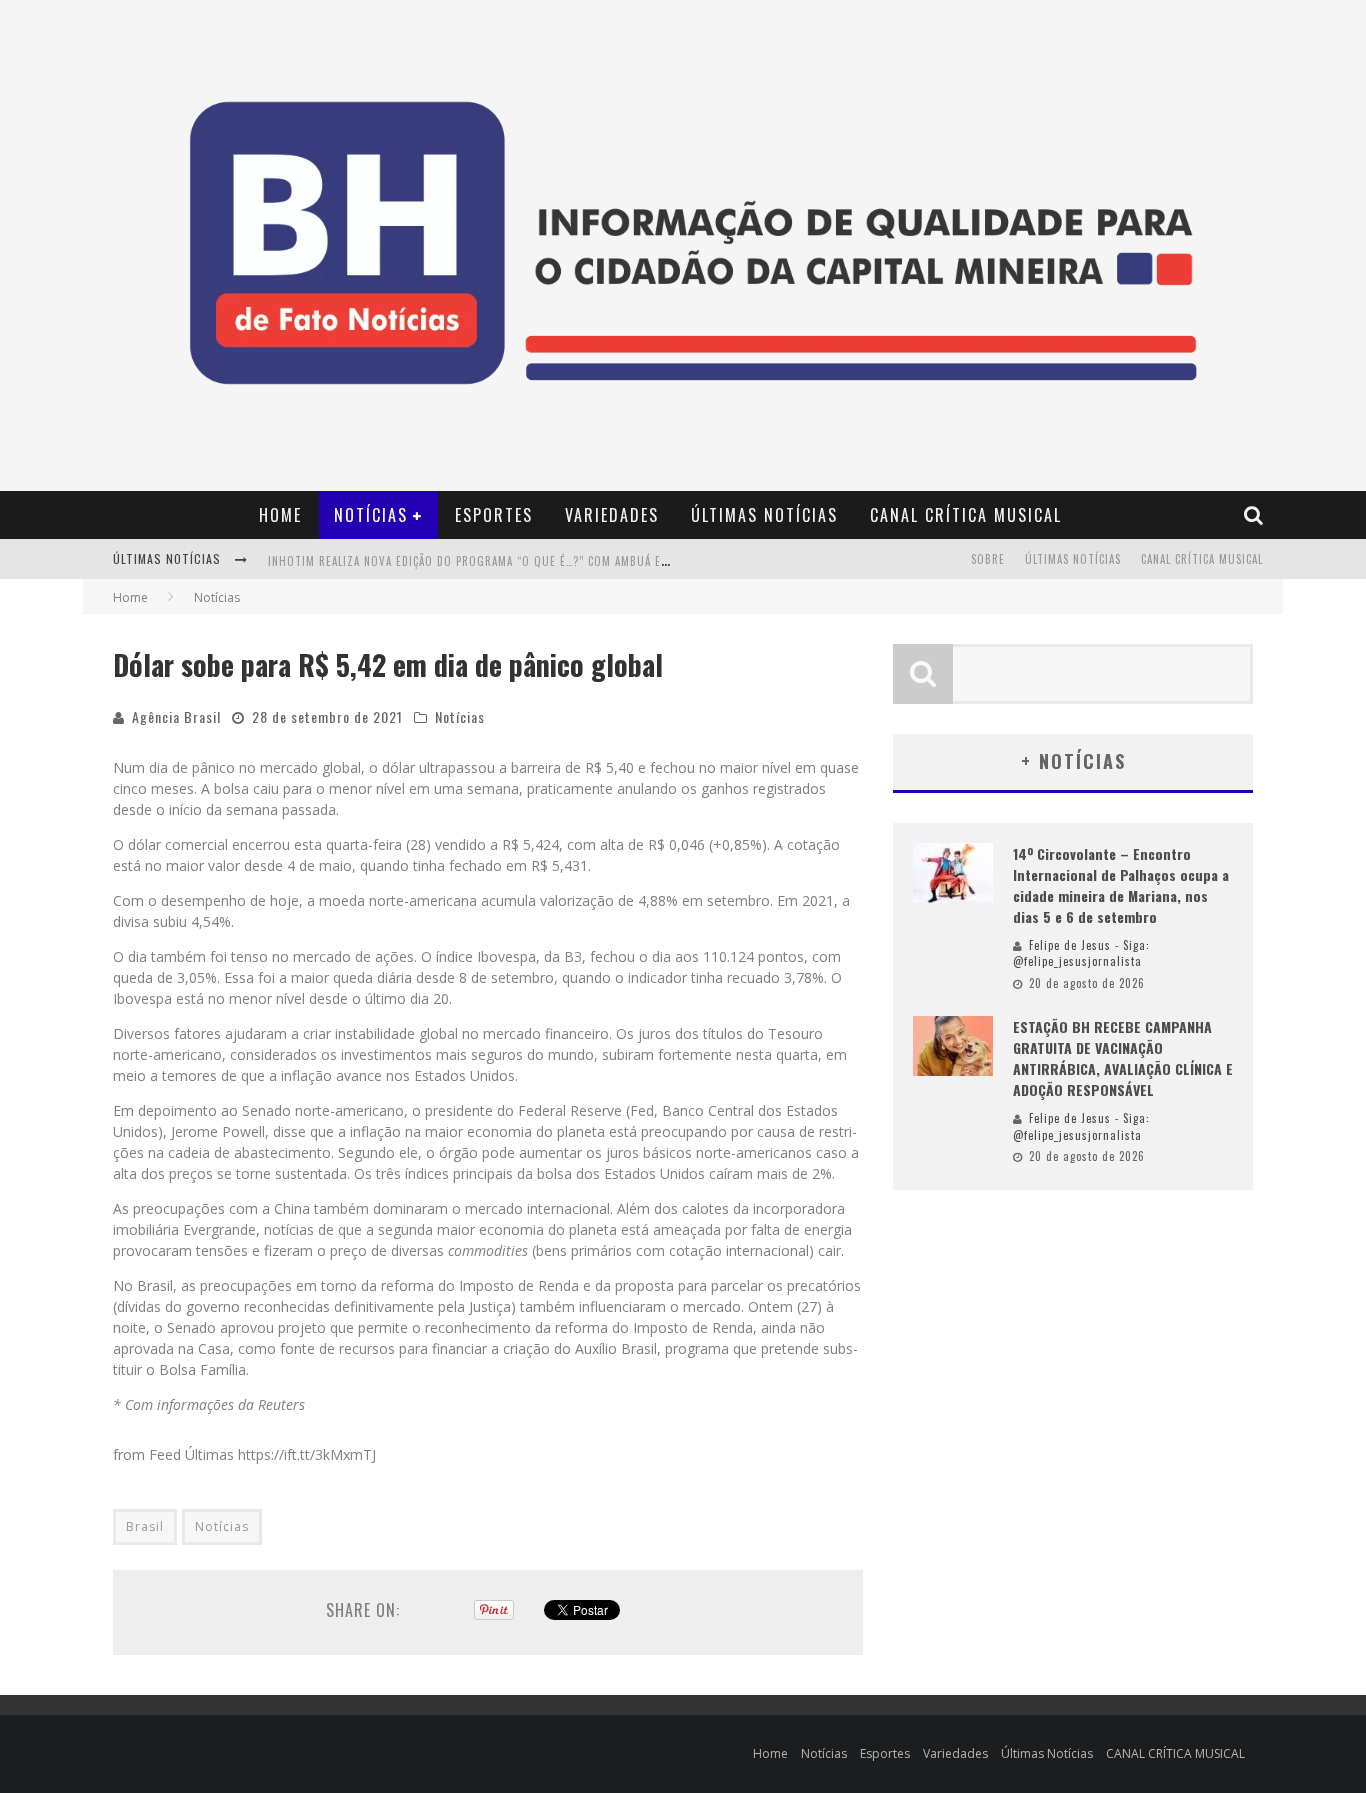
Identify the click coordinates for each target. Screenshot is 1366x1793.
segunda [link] (405, 1229)
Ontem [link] (770, 1306)
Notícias (371, 515)
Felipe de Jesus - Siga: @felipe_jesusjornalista (1081, 953)
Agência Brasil (176, 716)
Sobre (988, 559)
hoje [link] (284, 900)
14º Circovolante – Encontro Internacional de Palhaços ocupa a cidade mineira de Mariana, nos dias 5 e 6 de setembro (1121, 885)
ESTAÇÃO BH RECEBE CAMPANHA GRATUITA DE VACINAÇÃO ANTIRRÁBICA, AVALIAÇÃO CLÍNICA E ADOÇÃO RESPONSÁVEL (1123, 1058)
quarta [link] (347, 844)
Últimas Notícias (764, 515)
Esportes (494, 515)
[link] (319, 865)
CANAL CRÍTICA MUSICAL (966, 515)
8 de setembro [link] (506, 977)
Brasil (145, 1526)
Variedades (612, 515)
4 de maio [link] (319, 865)
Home (280, 515)
